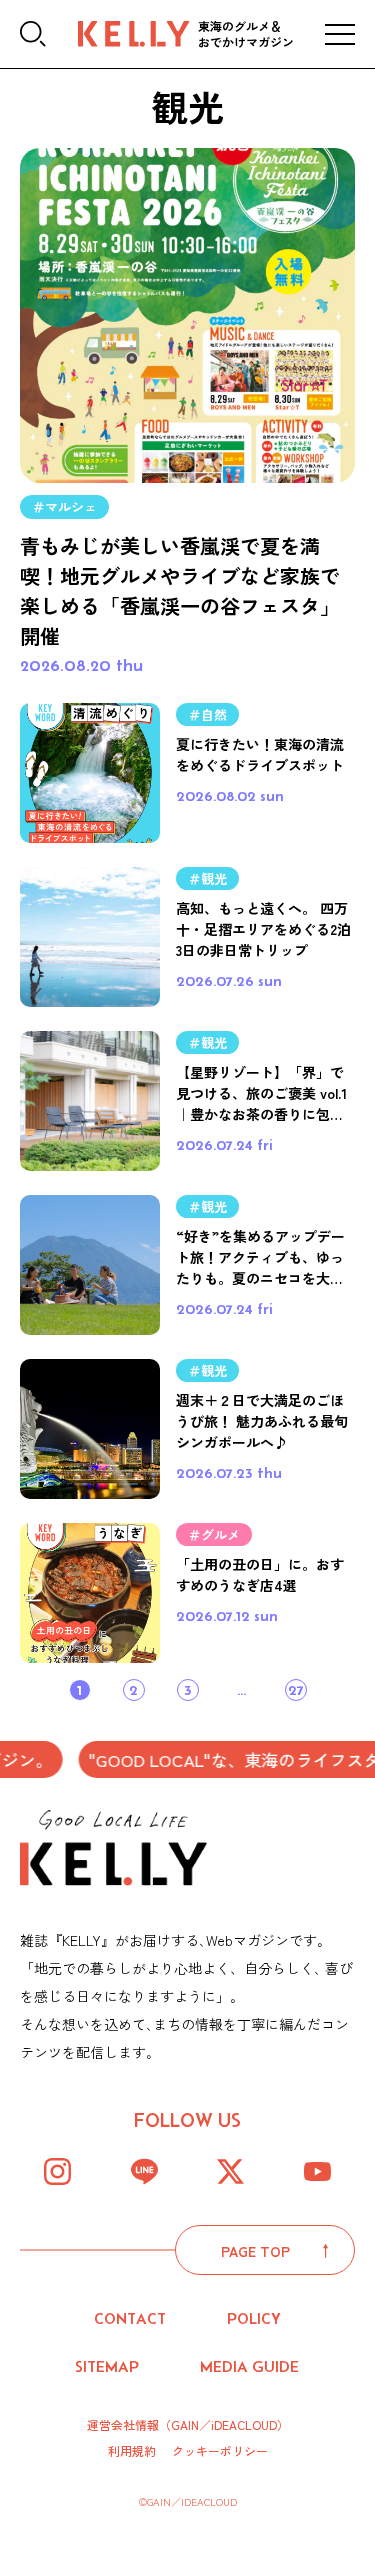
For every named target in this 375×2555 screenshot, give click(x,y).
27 (296, 1689)
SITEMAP (107, 2366)
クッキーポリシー (220, 2451)
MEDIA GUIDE (249, 2366)
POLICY (254, 2318)
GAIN (185, 2424)
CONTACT (130, 2318)
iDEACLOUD (244, 2424)
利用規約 (132, 2451)
